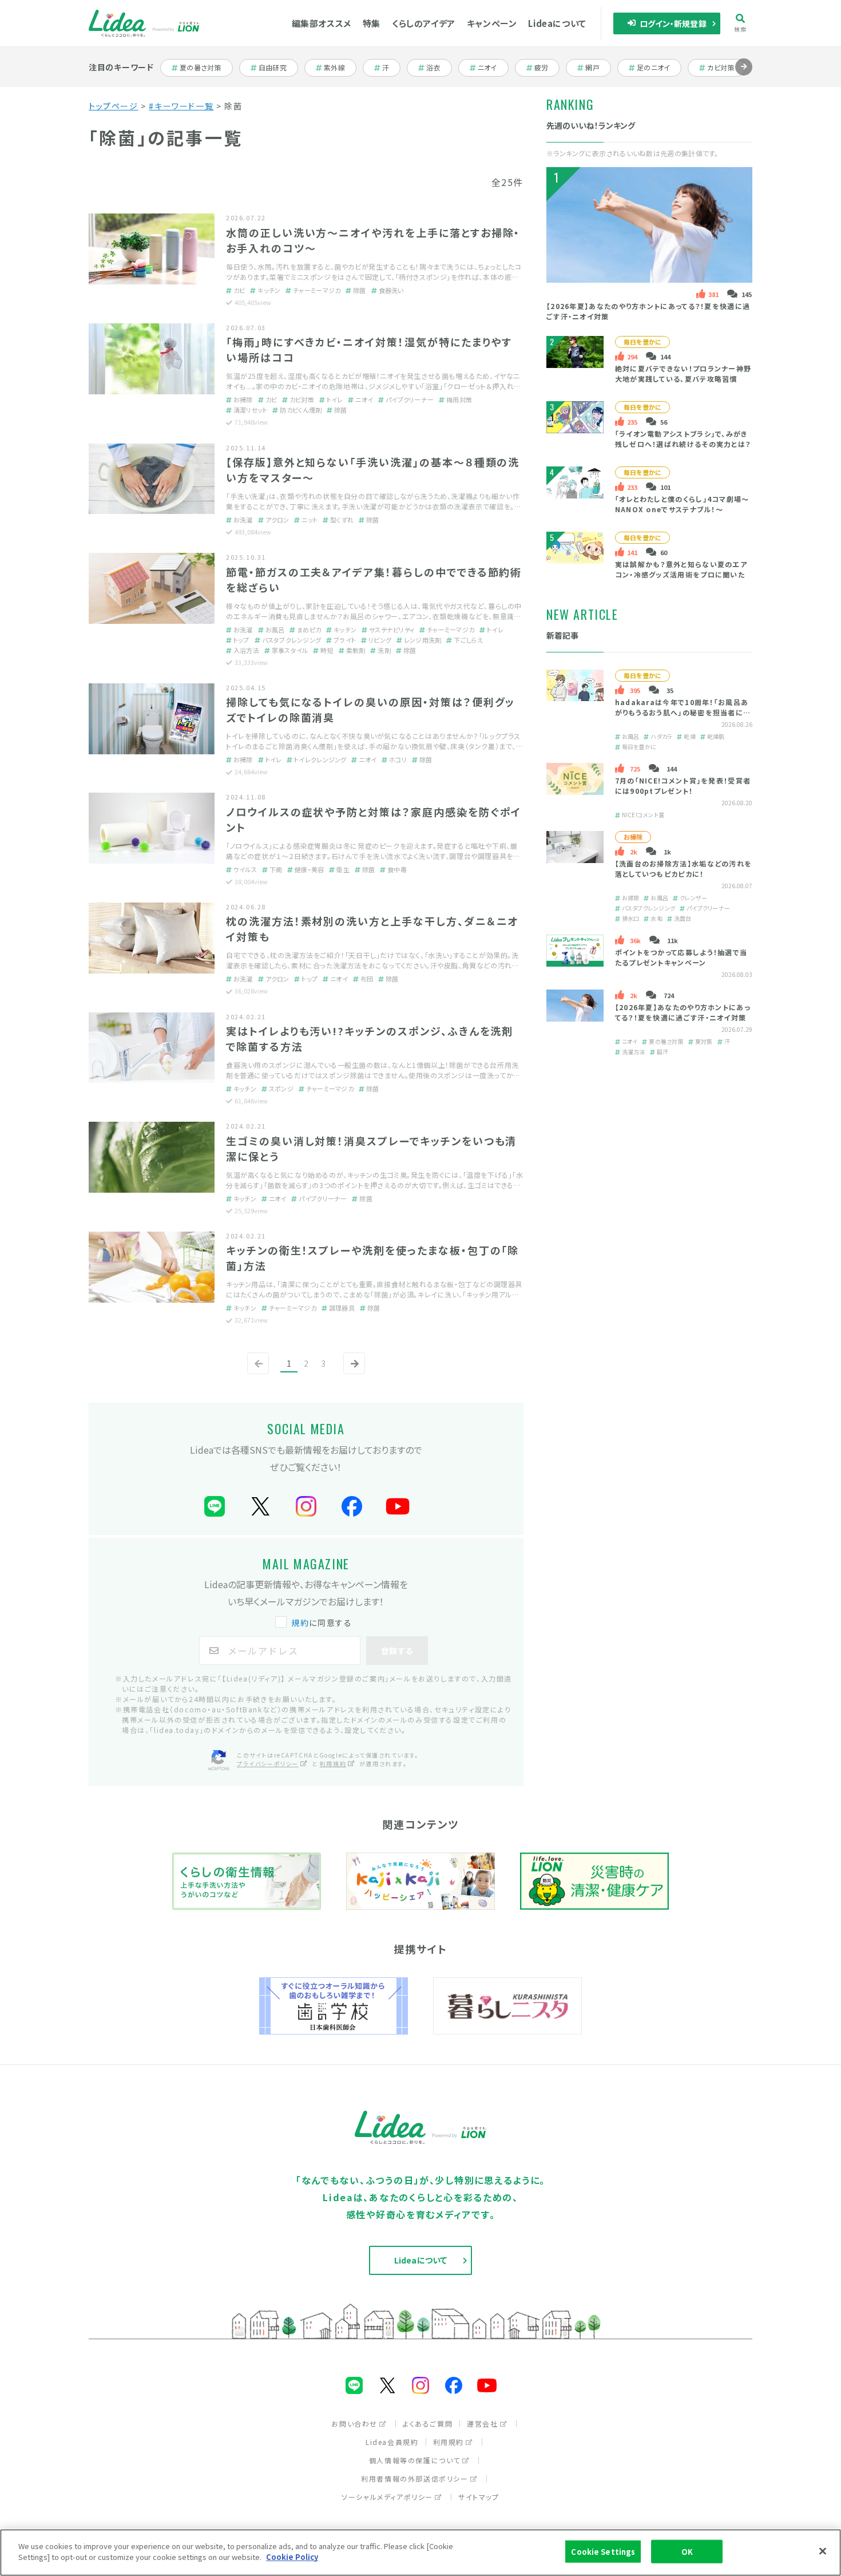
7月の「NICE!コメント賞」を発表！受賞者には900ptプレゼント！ (683, 786)
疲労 (547, 68)
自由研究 (276, 68)
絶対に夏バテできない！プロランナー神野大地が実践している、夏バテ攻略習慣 (683, 373)
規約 (300, 1623)
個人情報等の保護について (415, 2460)
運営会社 (482, 2423)
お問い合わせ (354, 2423)
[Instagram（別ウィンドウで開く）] (306, 1507)
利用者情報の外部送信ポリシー (414, 2478)
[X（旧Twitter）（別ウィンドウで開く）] (260, 1507)
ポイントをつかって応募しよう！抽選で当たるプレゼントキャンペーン (681, 957)
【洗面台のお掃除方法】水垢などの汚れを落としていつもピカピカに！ (684, 868)
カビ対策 (725, 68)
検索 (741, 29)
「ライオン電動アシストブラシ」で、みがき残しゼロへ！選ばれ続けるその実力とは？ (683, 439)
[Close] (823, 2551)
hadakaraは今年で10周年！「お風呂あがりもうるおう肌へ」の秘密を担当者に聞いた (683, 712)
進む (744, 75)
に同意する (322, 1623)
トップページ (114, 106)
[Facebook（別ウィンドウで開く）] (352, 1507)
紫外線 (340, 68)
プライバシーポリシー (268, 1764)
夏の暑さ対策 (200, 68)
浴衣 (439, 68)
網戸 (598, 68)
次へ (352, 1373)
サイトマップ (479, 2497)
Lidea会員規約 (392, 2442)
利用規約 (333, 1764)
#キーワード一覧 (181, 106)
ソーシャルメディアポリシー (387, 2497)
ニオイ (493, 68)
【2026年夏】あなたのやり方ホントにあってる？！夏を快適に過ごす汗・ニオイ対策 (683, 1012)
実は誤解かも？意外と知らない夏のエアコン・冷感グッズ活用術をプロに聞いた (681, 569)
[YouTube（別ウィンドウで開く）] (398, 1507)
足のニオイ (654, 68)
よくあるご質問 (428, 2423)
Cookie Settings (603, 2552)
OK (687, 2552)
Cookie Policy (292, 2557)
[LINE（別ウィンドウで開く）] (215, 1507)
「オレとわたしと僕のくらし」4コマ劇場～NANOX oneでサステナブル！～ (682, 504)
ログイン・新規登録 (673, 23)
